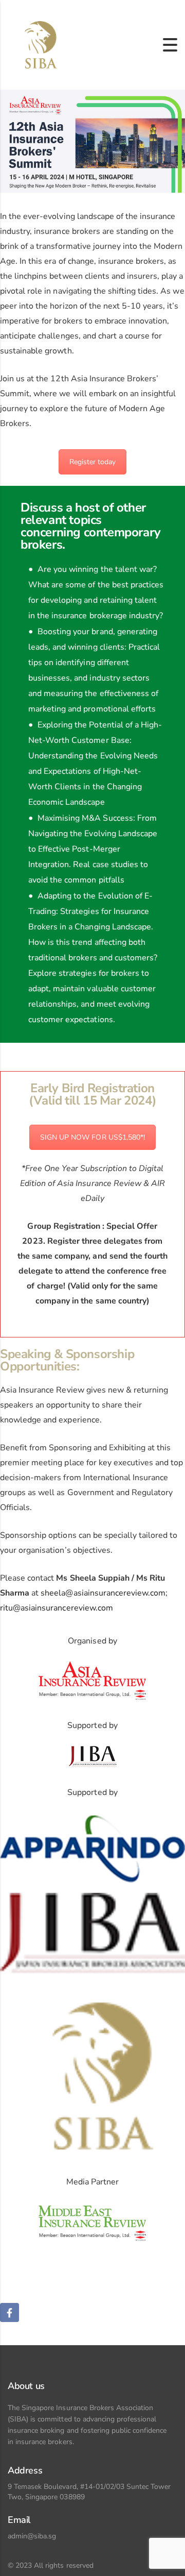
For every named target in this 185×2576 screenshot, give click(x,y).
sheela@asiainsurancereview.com (103, 1593)
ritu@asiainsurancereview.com (57, 1608)
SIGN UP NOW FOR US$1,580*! (92, 1137)
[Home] (38, 44)
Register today (92, 462)
